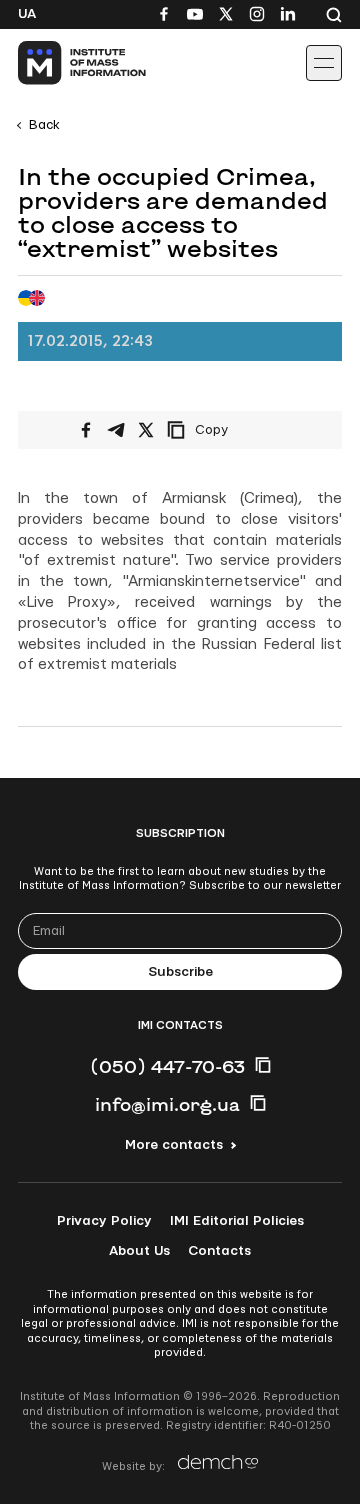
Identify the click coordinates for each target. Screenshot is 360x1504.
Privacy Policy (104, 1221)
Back (44, 125)
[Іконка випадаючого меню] (324, 63)
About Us (139, 1251)
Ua (27, 14)
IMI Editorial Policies (237, 1221)
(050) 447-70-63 (167, 1066)
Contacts (219, 1251)
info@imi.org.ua (167, 1104)
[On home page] (60, 63)
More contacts (174, 1145)
